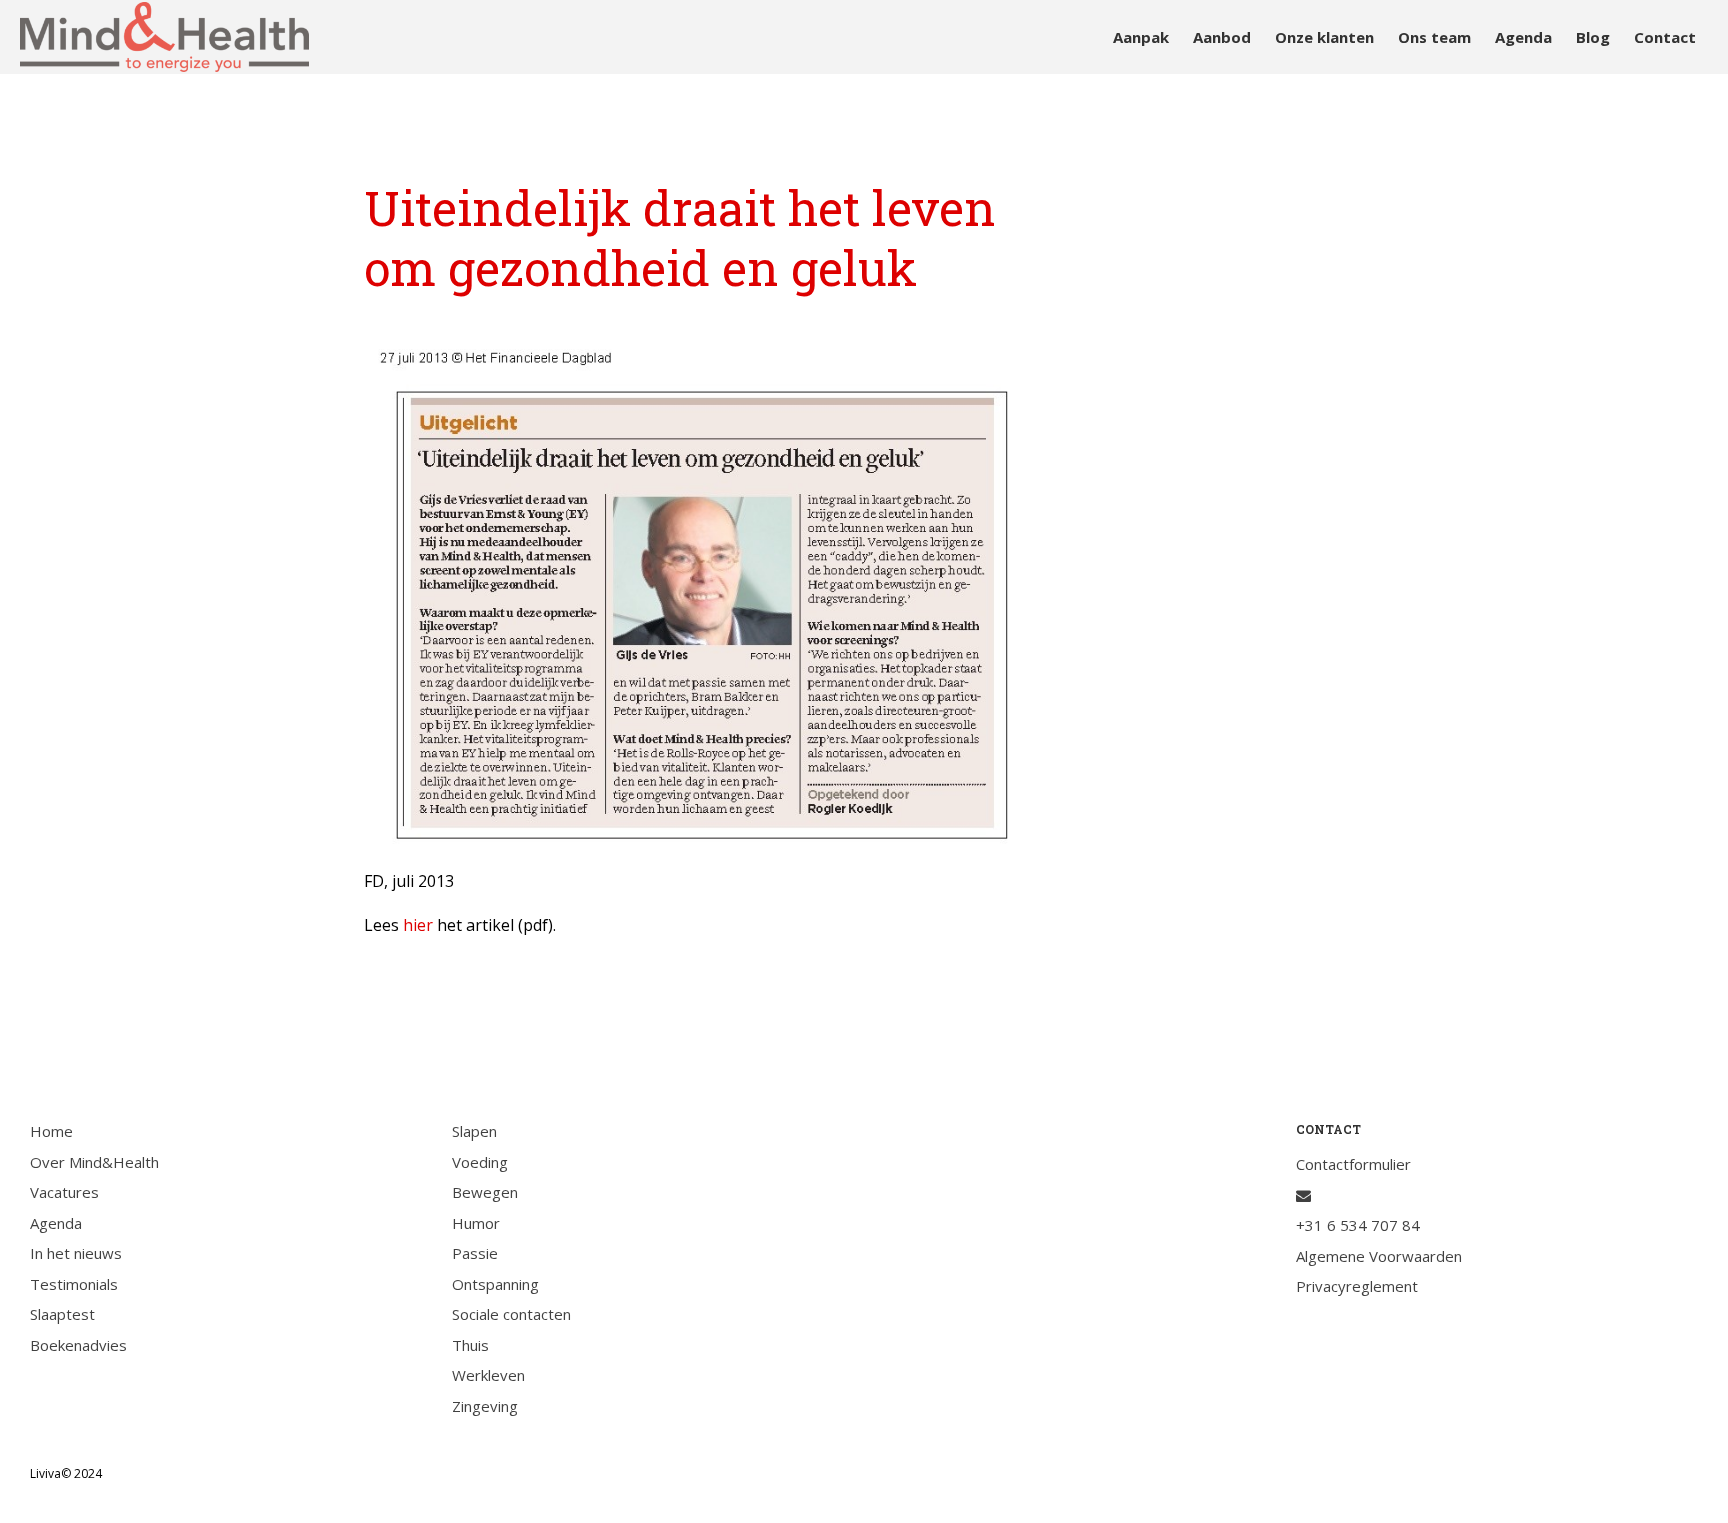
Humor (476, 1223)
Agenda (1523, 37)
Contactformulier (1353, 1164)
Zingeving (485, 1406)
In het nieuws (76, 1253)
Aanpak (1141, 37)
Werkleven (488, 1375)
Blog (1593, 37)
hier (418, 925)
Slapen (474, 1131)
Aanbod (1222, 37)
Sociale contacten (511, 1314)
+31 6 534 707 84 (1358, 1225)
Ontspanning (495, 1284)
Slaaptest (62, 1314)
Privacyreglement (1357, 1286)
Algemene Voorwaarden (1379, 1256)
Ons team (1434, 37)
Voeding (480, 1162)
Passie (475, 1253)
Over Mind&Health (94, 1162)
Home (51, 1131)
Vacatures (64, 1192)
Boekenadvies (78, 1345)
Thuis (470, 1345)
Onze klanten (1324, 37)
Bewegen (485, 1192)
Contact (1665, 37)
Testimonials (74, 1284)
